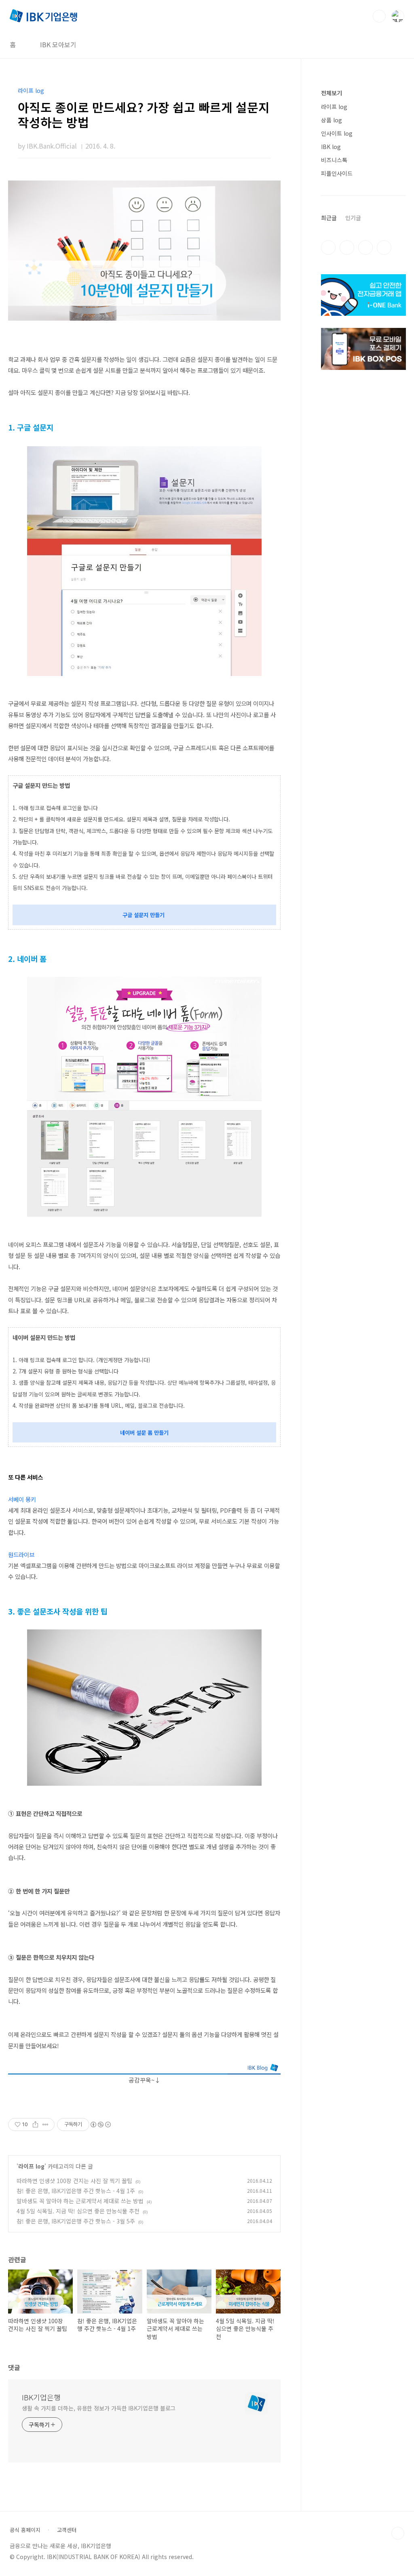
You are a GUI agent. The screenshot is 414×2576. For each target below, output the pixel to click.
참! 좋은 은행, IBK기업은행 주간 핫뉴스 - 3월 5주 (76, 2221)
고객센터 (67, 2530)
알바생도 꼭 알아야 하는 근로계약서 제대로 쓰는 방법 (80, 2201)
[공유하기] (35, 2125)
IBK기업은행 (41, 2397)
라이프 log (31, 2166)
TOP (398, 2533)
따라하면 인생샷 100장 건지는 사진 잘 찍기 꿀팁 (74, 2181)
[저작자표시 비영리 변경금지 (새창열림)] (100, 2125)
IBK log (331, 147)
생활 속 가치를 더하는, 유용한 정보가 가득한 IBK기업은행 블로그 (99, 2408)
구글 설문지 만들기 (144, 915)
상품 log (332, 120)
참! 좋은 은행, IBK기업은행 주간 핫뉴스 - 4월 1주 (76, 2191)
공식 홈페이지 (25, 2530)
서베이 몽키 (22, 1499)
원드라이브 (21, 1555)
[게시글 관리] (45, 2125)
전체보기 (332, 93)
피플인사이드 (337, 173)
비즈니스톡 (334, 160)
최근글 (329, 218)
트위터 (365, 248)
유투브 (384, 248)
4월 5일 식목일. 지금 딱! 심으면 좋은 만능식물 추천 (78, 2211)
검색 (379, 16)
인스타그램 (347, 248)
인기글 (353, 218)
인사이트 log (337, 133)
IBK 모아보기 (58, 44)
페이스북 (328, 248)
